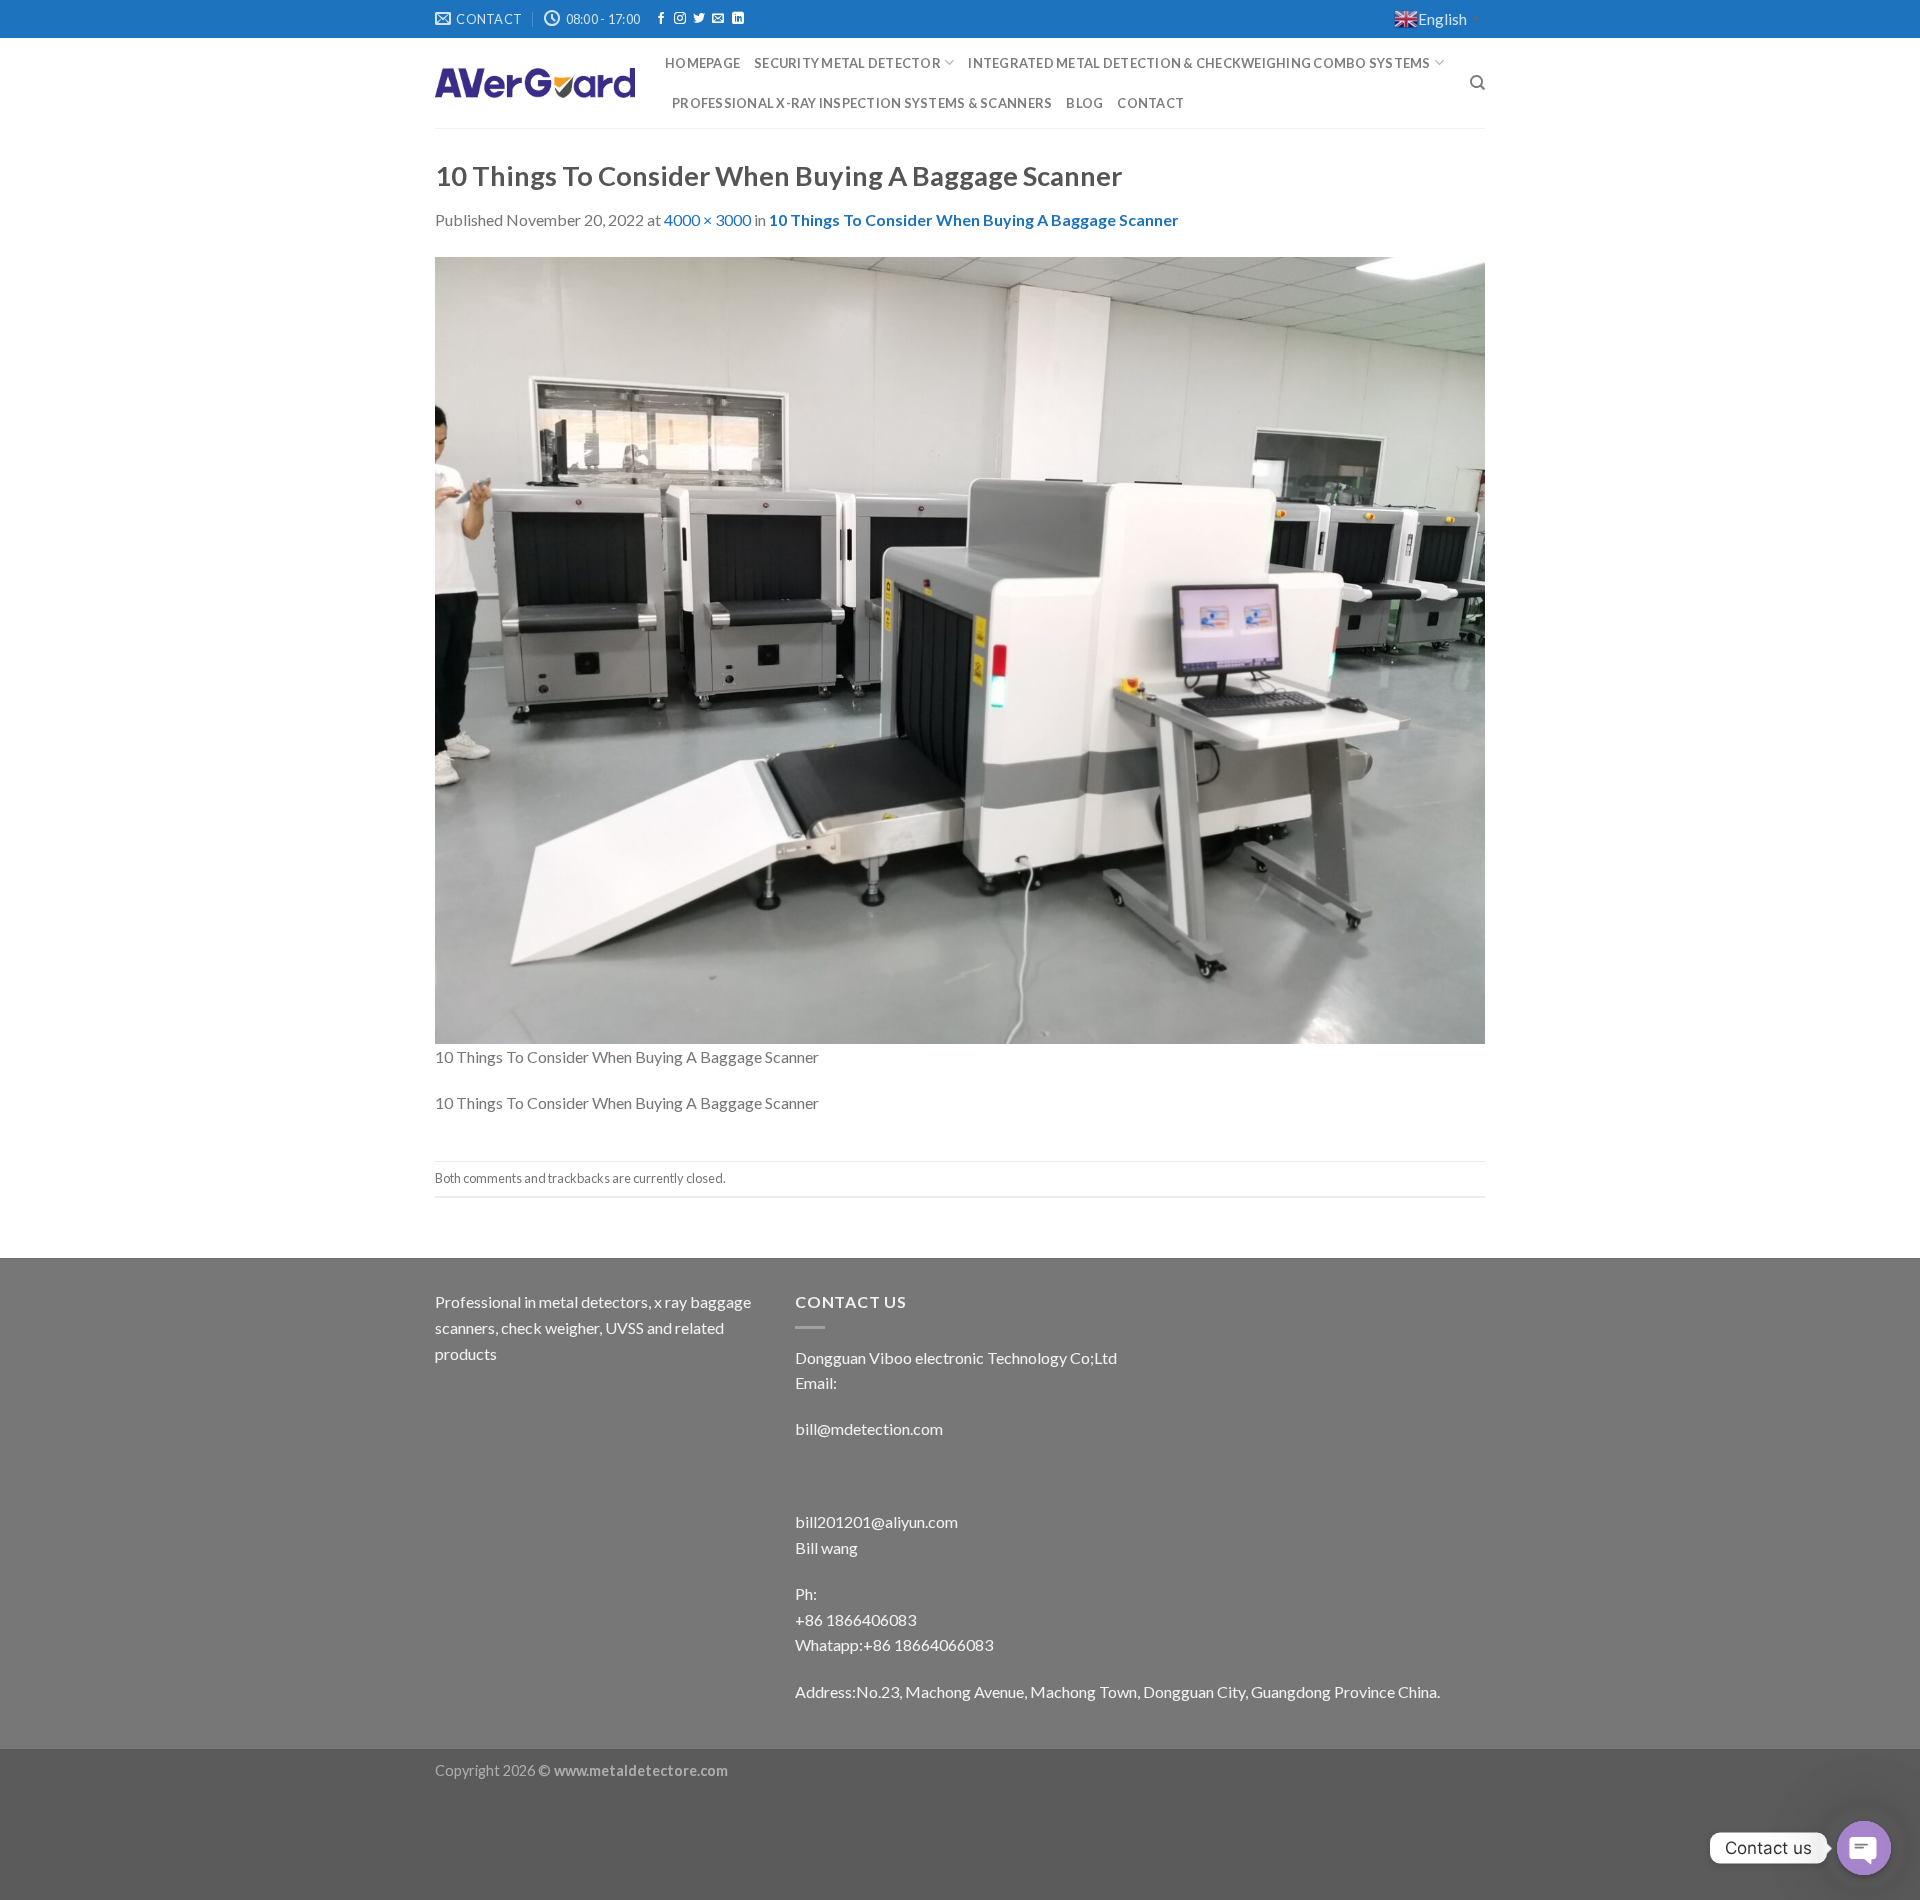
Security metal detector (847, 63)
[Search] (1477, 83)
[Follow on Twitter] (699, 19)
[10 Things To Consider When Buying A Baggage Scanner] (960, 647)
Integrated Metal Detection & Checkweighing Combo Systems (1199, 63)
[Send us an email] (718, 19)
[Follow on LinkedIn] (738, 19)
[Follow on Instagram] (680, 19)
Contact (1150, 103)
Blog (1084, 103)
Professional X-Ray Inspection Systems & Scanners (862, 103)
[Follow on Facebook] (661, 19)
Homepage (702, 63)
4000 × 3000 (707, 219)
